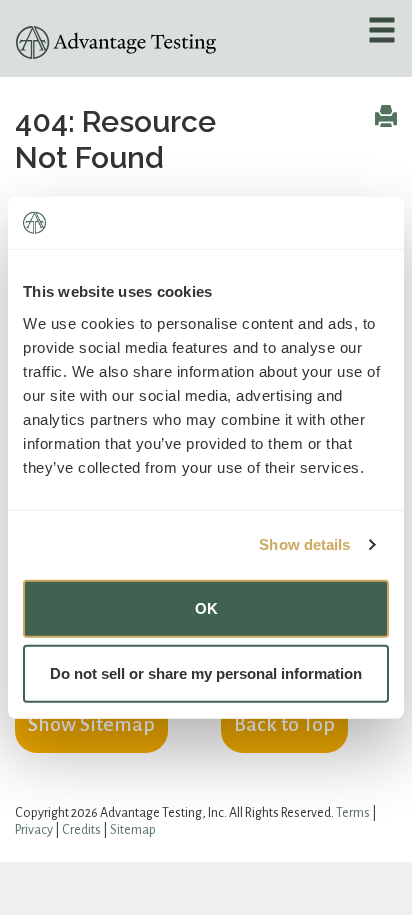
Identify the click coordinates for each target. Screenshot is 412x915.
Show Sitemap (91, 724)
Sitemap (133, 830)
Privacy (34, 830)
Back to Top (284, 724)
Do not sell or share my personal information (206, 673)
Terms (353, 813)
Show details (304, 544)
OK (206, 607)
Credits (81, 830)
